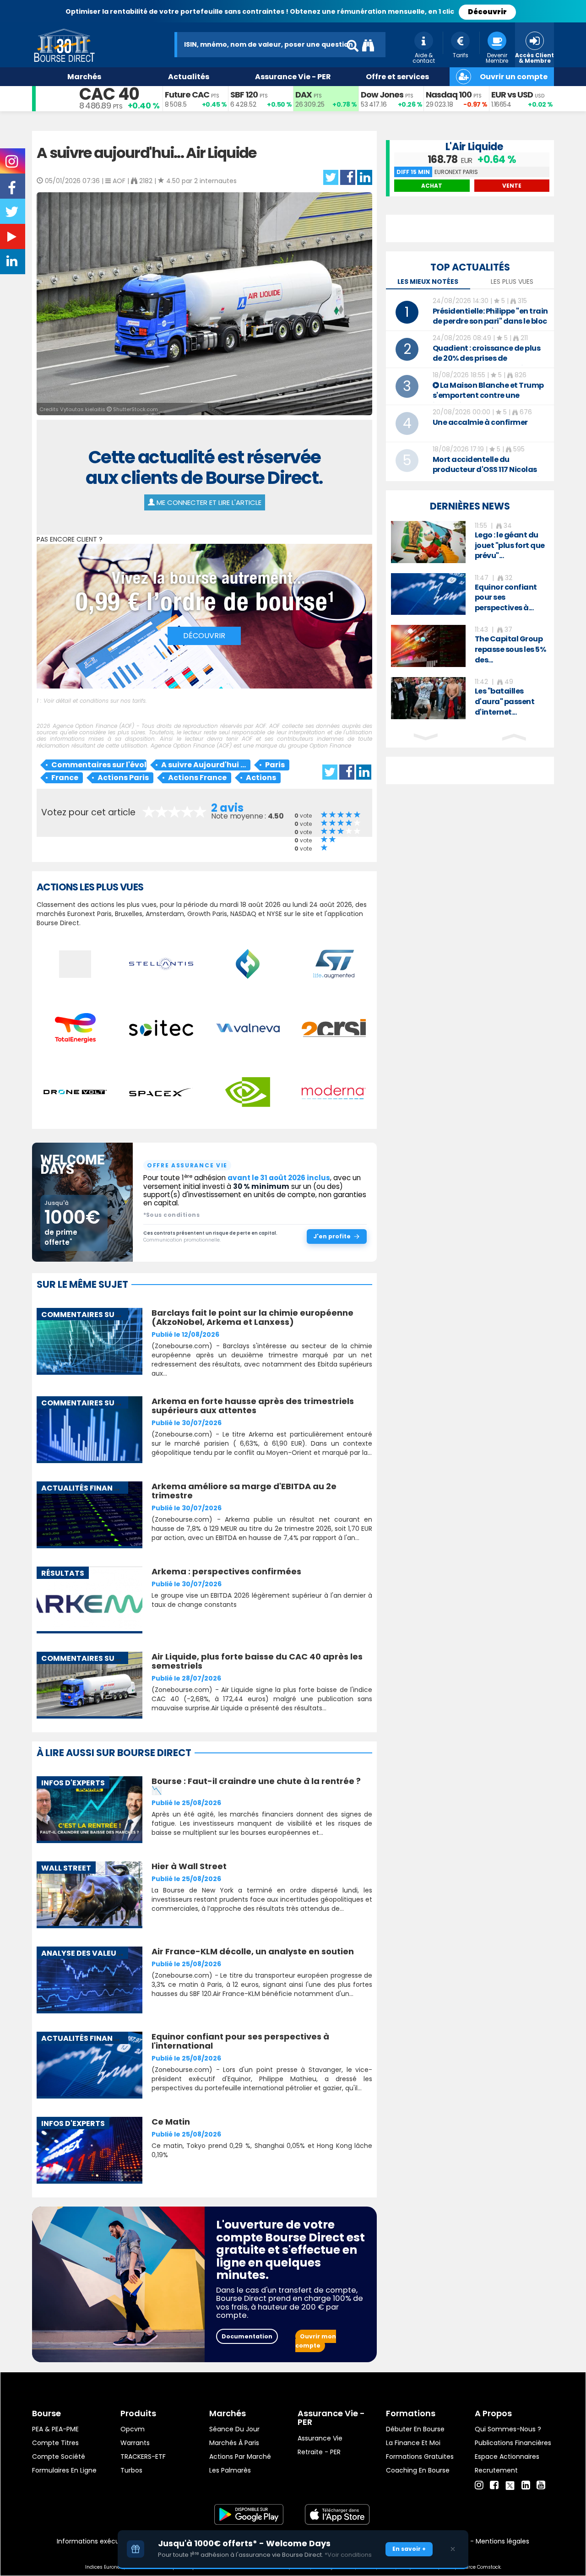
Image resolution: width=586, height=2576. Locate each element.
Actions (261, 778)
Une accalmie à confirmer (480, 422)
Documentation (247, 2336)
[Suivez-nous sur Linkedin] (13, 263)
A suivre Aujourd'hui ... (203, 765)
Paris (275, 765)
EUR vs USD (512, 95)
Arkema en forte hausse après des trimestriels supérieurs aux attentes (253, 1406)
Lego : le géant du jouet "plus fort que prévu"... (510, 545)
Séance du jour (234, 2429)
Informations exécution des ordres (112, 2541)
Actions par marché (240, 2457)
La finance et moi (413, 2443)
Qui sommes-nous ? (508, 2429)
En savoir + (409, 2549)
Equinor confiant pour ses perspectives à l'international (240, 2041)
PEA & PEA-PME (55, 2429)
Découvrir (487, 12)
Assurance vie (320, 2438)
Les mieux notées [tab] (428, 282)
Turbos (131, 2470)
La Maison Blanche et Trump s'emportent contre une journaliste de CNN (488, 395)
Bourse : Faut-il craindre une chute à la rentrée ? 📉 (256, 1786)
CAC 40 (109, 94)
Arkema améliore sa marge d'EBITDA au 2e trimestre (244, 1491)
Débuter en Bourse (415, 2429)
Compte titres (55, 2443)
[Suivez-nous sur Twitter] (13, 215)
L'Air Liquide (474, 147)
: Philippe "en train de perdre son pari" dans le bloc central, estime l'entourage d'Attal (490, 326)
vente (512, 186)
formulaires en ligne (64, 2470)
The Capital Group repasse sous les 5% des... (510, 649)
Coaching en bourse (418, 2470)
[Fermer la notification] (453, 2549)
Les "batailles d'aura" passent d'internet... (505, 702)
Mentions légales (502, 2541)
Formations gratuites (420, 2457)
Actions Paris (123, 778)
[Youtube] (541, 2485)
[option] (470, 542)
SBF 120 (244, 95)
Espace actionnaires (507, 2457)
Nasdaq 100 (449, 95)
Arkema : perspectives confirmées (226, 1571)
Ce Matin (171, 2122)
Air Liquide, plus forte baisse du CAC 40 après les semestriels (257, 1661)
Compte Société (59, 2457)
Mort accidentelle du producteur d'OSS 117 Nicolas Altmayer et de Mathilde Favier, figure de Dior (491, 475)
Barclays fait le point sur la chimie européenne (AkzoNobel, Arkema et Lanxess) (252, 1317)
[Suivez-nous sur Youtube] (13, 239)
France (65, 778)
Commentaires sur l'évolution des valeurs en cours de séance (99, 765)
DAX (304, 95)
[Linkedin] (526, 2485)
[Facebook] (494, 2485)
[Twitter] (510, 2484)
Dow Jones (382, 95)
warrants (135, 2443)
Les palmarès (230, 2470)
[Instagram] (479, 2485)
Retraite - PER (319, 2452)
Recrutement (496, 2470)
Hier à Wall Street (189, 1866)
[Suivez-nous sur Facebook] (13, 191)
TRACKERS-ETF (143, 2457)
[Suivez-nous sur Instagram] (13, 164)
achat (432, 186)
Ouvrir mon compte (316, 2341)
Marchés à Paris (234, 2443)
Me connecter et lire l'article (208, 502)
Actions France (197, 778)
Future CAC (187, 95)
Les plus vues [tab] (512, 282)
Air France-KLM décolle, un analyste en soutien (253, 1951)
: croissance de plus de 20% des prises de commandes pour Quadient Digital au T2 (487, 363)
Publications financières (513, 2443)
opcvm (133, 2429)
